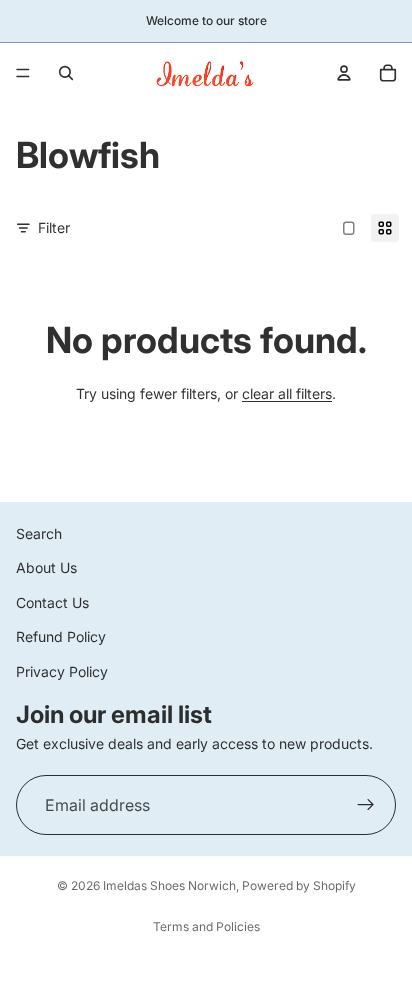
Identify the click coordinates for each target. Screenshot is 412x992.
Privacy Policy (62, 670)
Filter (54, 227)
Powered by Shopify (299, 885)
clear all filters (287, 393)
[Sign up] (366, 805)
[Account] (344, 73)
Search (39, 533)
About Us (46, 567)
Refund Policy (61, 636)
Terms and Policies (206, 926)
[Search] (66, 73)
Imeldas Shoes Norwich (169, 885)
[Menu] (23, 73)
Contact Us (52, 602)
